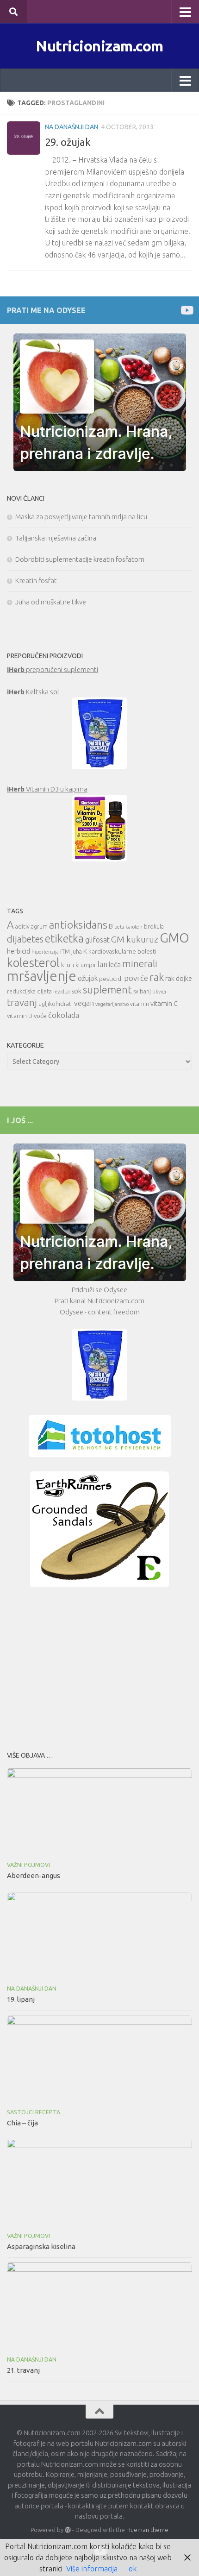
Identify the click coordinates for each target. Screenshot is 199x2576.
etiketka (64, 938)
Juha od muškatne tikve (51, 602)
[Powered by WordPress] (68, 2530)
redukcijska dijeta (29, 991)
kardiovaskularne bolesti (122, 951)
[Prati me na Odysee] (186, 310)
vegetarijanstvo (112, 1004)
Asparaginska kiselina (41, 2246)
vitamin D (20, 1016)
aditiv (22, 927)
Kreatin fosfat (36, 581)
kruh (68, 965)
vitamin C (164, 1003)
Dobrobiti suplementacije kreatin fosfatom (80, 559)
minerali (140, 964)
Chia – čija (22, 2123)
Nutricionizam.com (99, 46)
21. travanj (23, 2370)
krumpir (86, 965)
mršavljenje (42, 976)
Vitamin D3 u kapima (47, 789)
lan (103, 964)
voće (40, 1016)
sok (76, 991)
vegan (84, 1003)
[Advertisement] (99, 1666)
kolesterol (33, 963)
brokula (154, 927)
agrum (39, 927)
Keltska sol (33, 692)
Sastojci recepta (34, 2112)
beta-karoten (128, 927)
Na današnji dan (72, 127)
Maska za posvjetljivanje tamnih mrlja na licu (81, 517)
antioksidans (78, 925)
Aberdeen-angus (34, 1875)
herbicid (19, 951)
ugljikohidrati (56, 1004)
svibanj (142, 991)
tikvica (159, 992)
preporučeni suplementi (53, 669)
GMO (174, 938)
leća (115, 964)
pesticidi (111, 979)
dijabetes (25, 939)
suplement (107, 990)
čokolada (64, 1015)
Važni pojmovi (28, 1865)
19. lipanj (21, 1999)
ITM (65, 952)
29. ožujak (68, 142)
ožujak (88, 978)
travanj (22, 1002)
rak (157, 977)
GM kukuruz (135, 939)
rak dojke (179, 978)
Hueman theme (147, 2530)
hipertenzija (45, 952)
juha (77, 952)
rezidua (62, 992)
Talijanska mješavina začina (56, 538)
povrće (136, 978)
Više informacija (92, 2569)
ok (133, 2569)
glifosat (97, 940)
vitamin (140, 1004)
